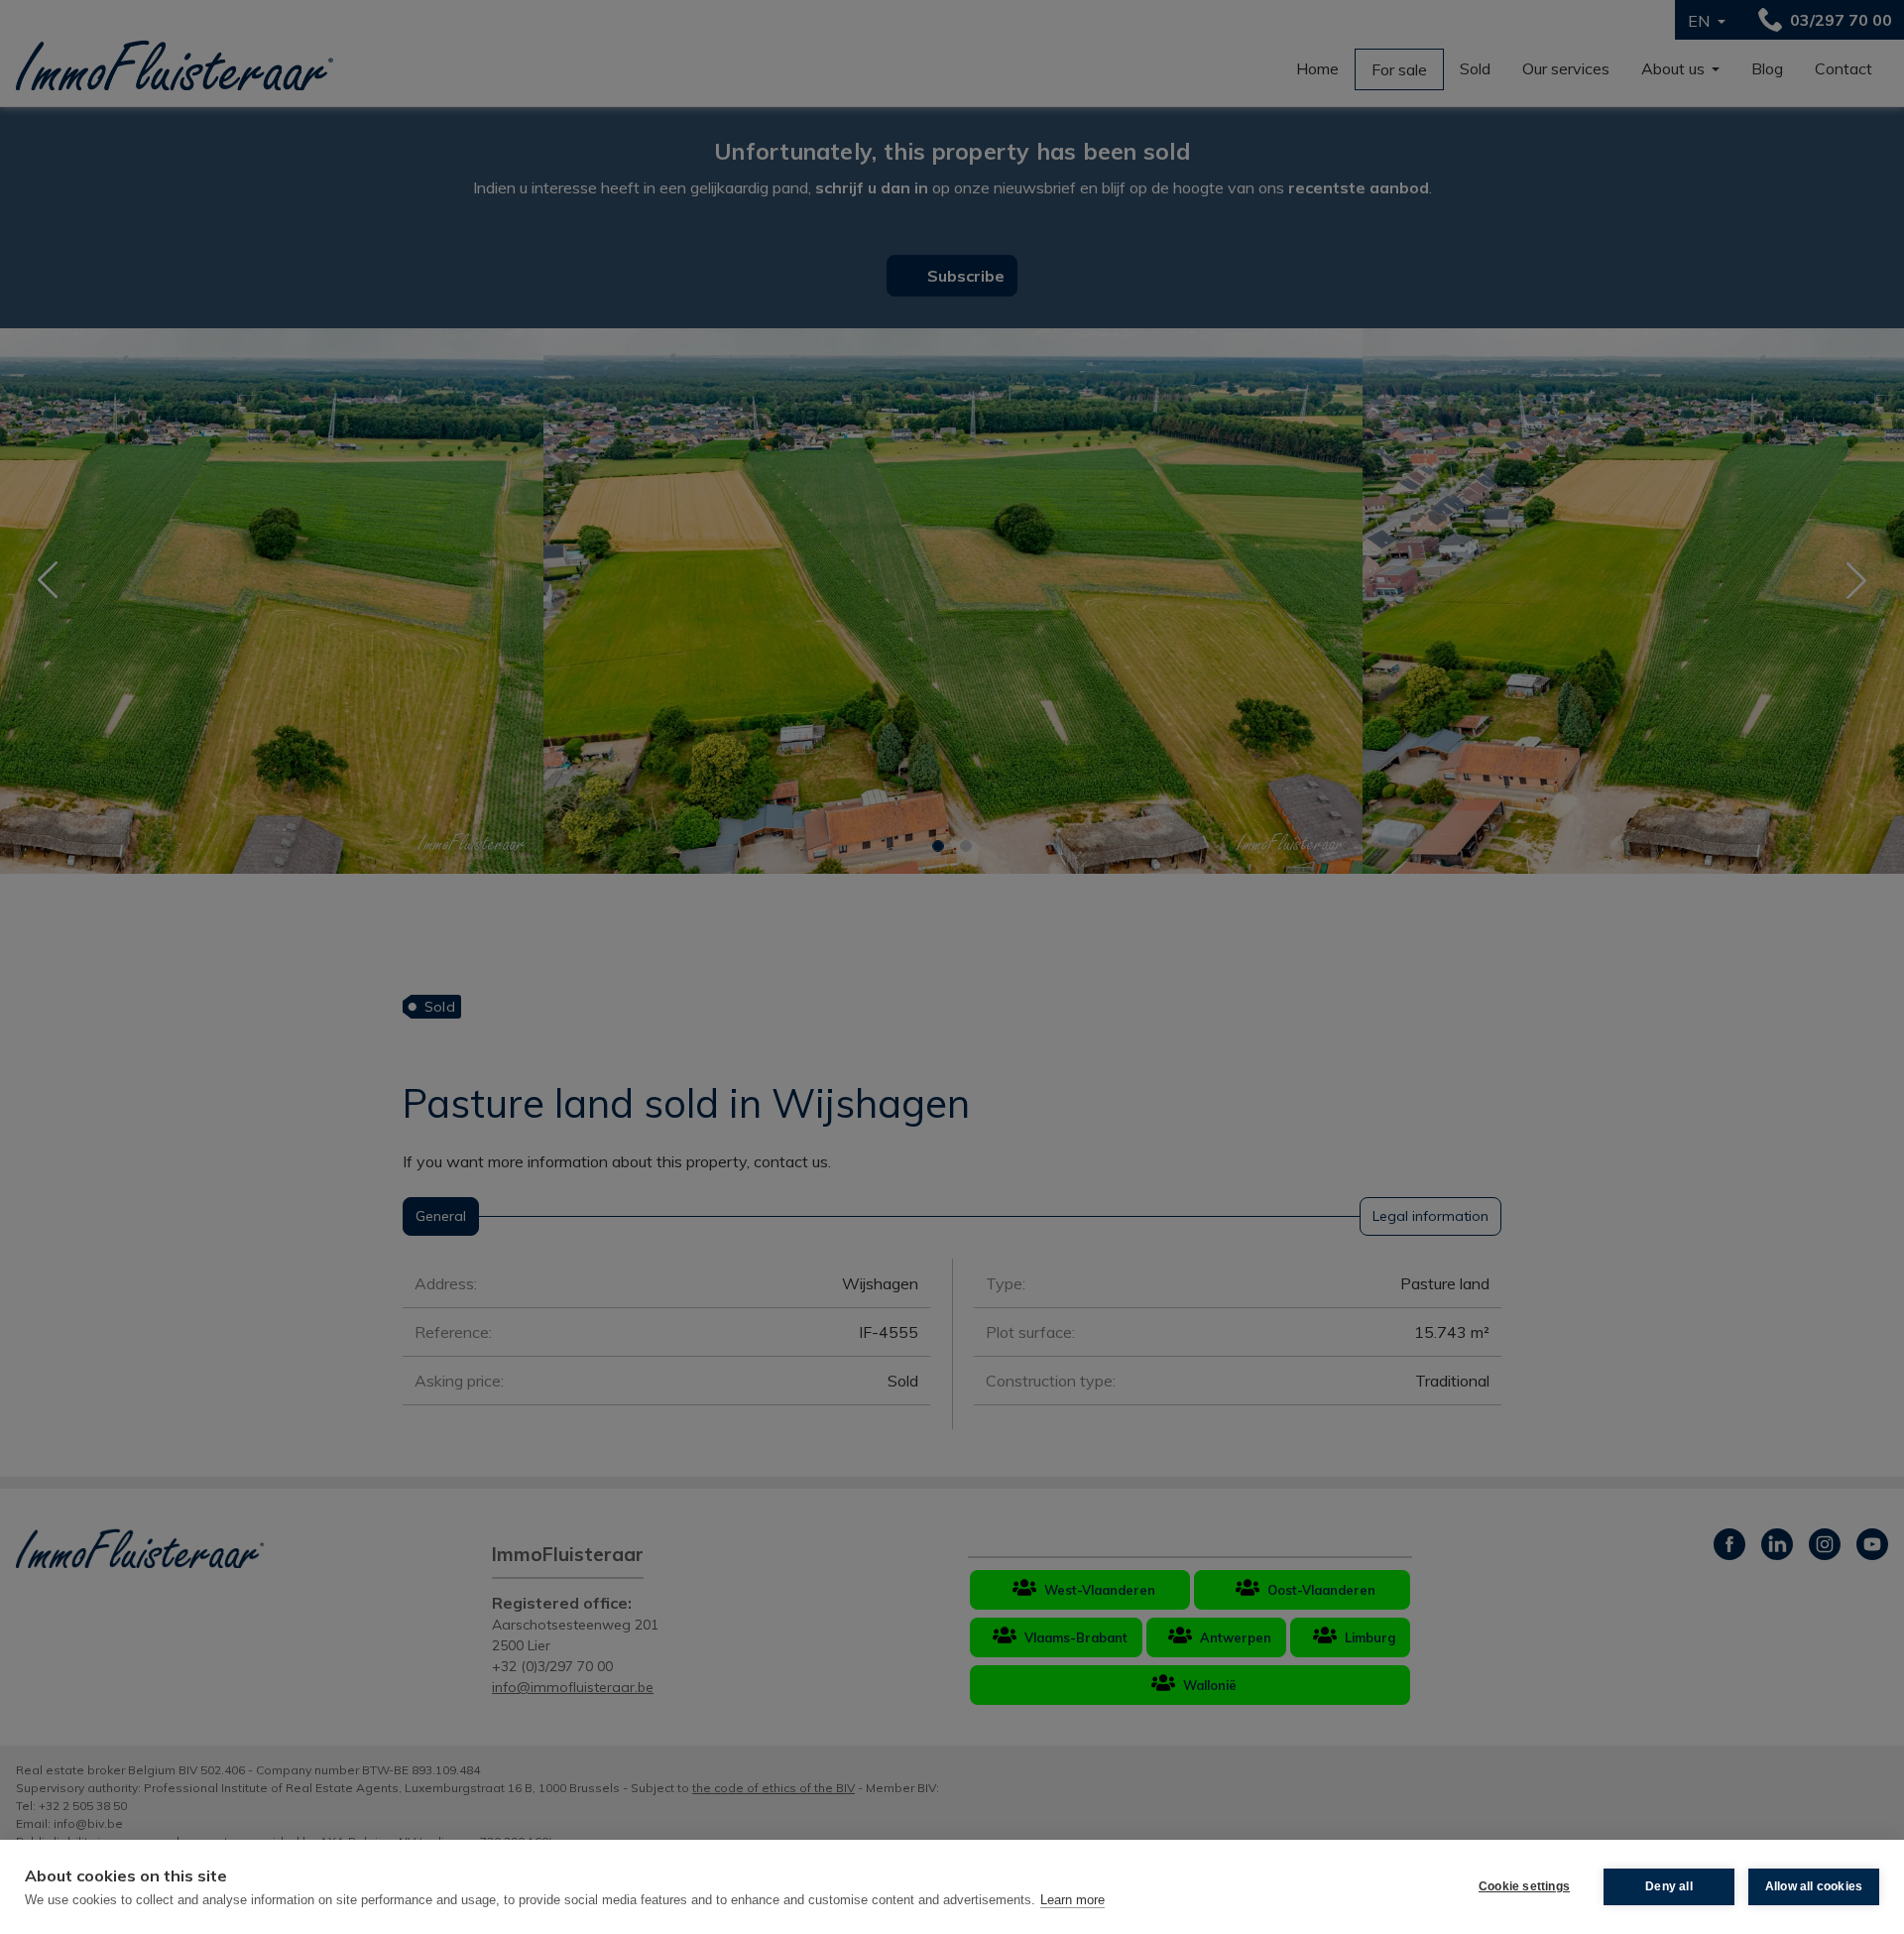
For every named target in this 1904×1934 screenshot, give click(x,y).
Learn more (1072, 1900)
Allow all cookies (1814, 1886)
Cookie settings (1524, 1886)
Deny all (1669, 1886)
